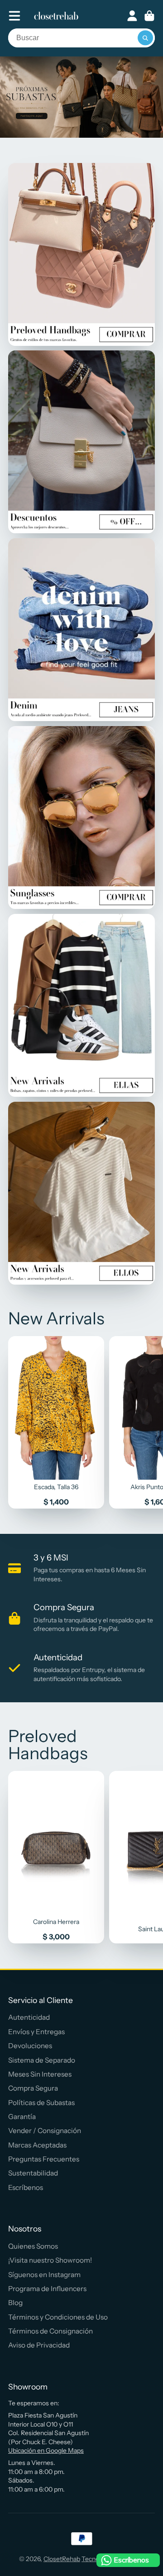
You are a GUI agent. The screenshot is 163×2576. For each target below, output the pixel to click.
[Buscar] (145, 38)
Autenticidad (29, 2017)
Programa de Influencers (47, 2289)
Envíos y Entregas (36, 2032)
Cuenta (132, 16)
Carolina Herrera (56, 1857)
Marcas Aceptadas (37, 2145)
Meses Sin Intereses (40, 2074)
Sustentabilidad (33, 2173)
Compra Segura (33, 2088)
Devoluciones (30, 2046)
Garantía (22, 2117)
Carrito (149, 16)
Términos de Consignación (50, 2331)
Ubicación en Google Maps (46, 2450)
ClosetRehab (62, 2559)
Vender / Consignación (45, 2131)
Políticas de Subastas (41, 2103)
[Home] (56, 16)
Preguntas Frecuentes (44, 2159)
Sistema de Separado (42, 2060)
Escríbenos (26, 2187)
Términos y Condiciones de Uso (58, 2317)
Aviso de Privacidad (39, 2345)
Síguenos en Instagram (44, 2275)
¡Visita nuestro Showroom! (50, 2260)
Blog (15, 2303)
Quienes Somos (33, 2246)
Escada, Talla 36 (56, 1422)
